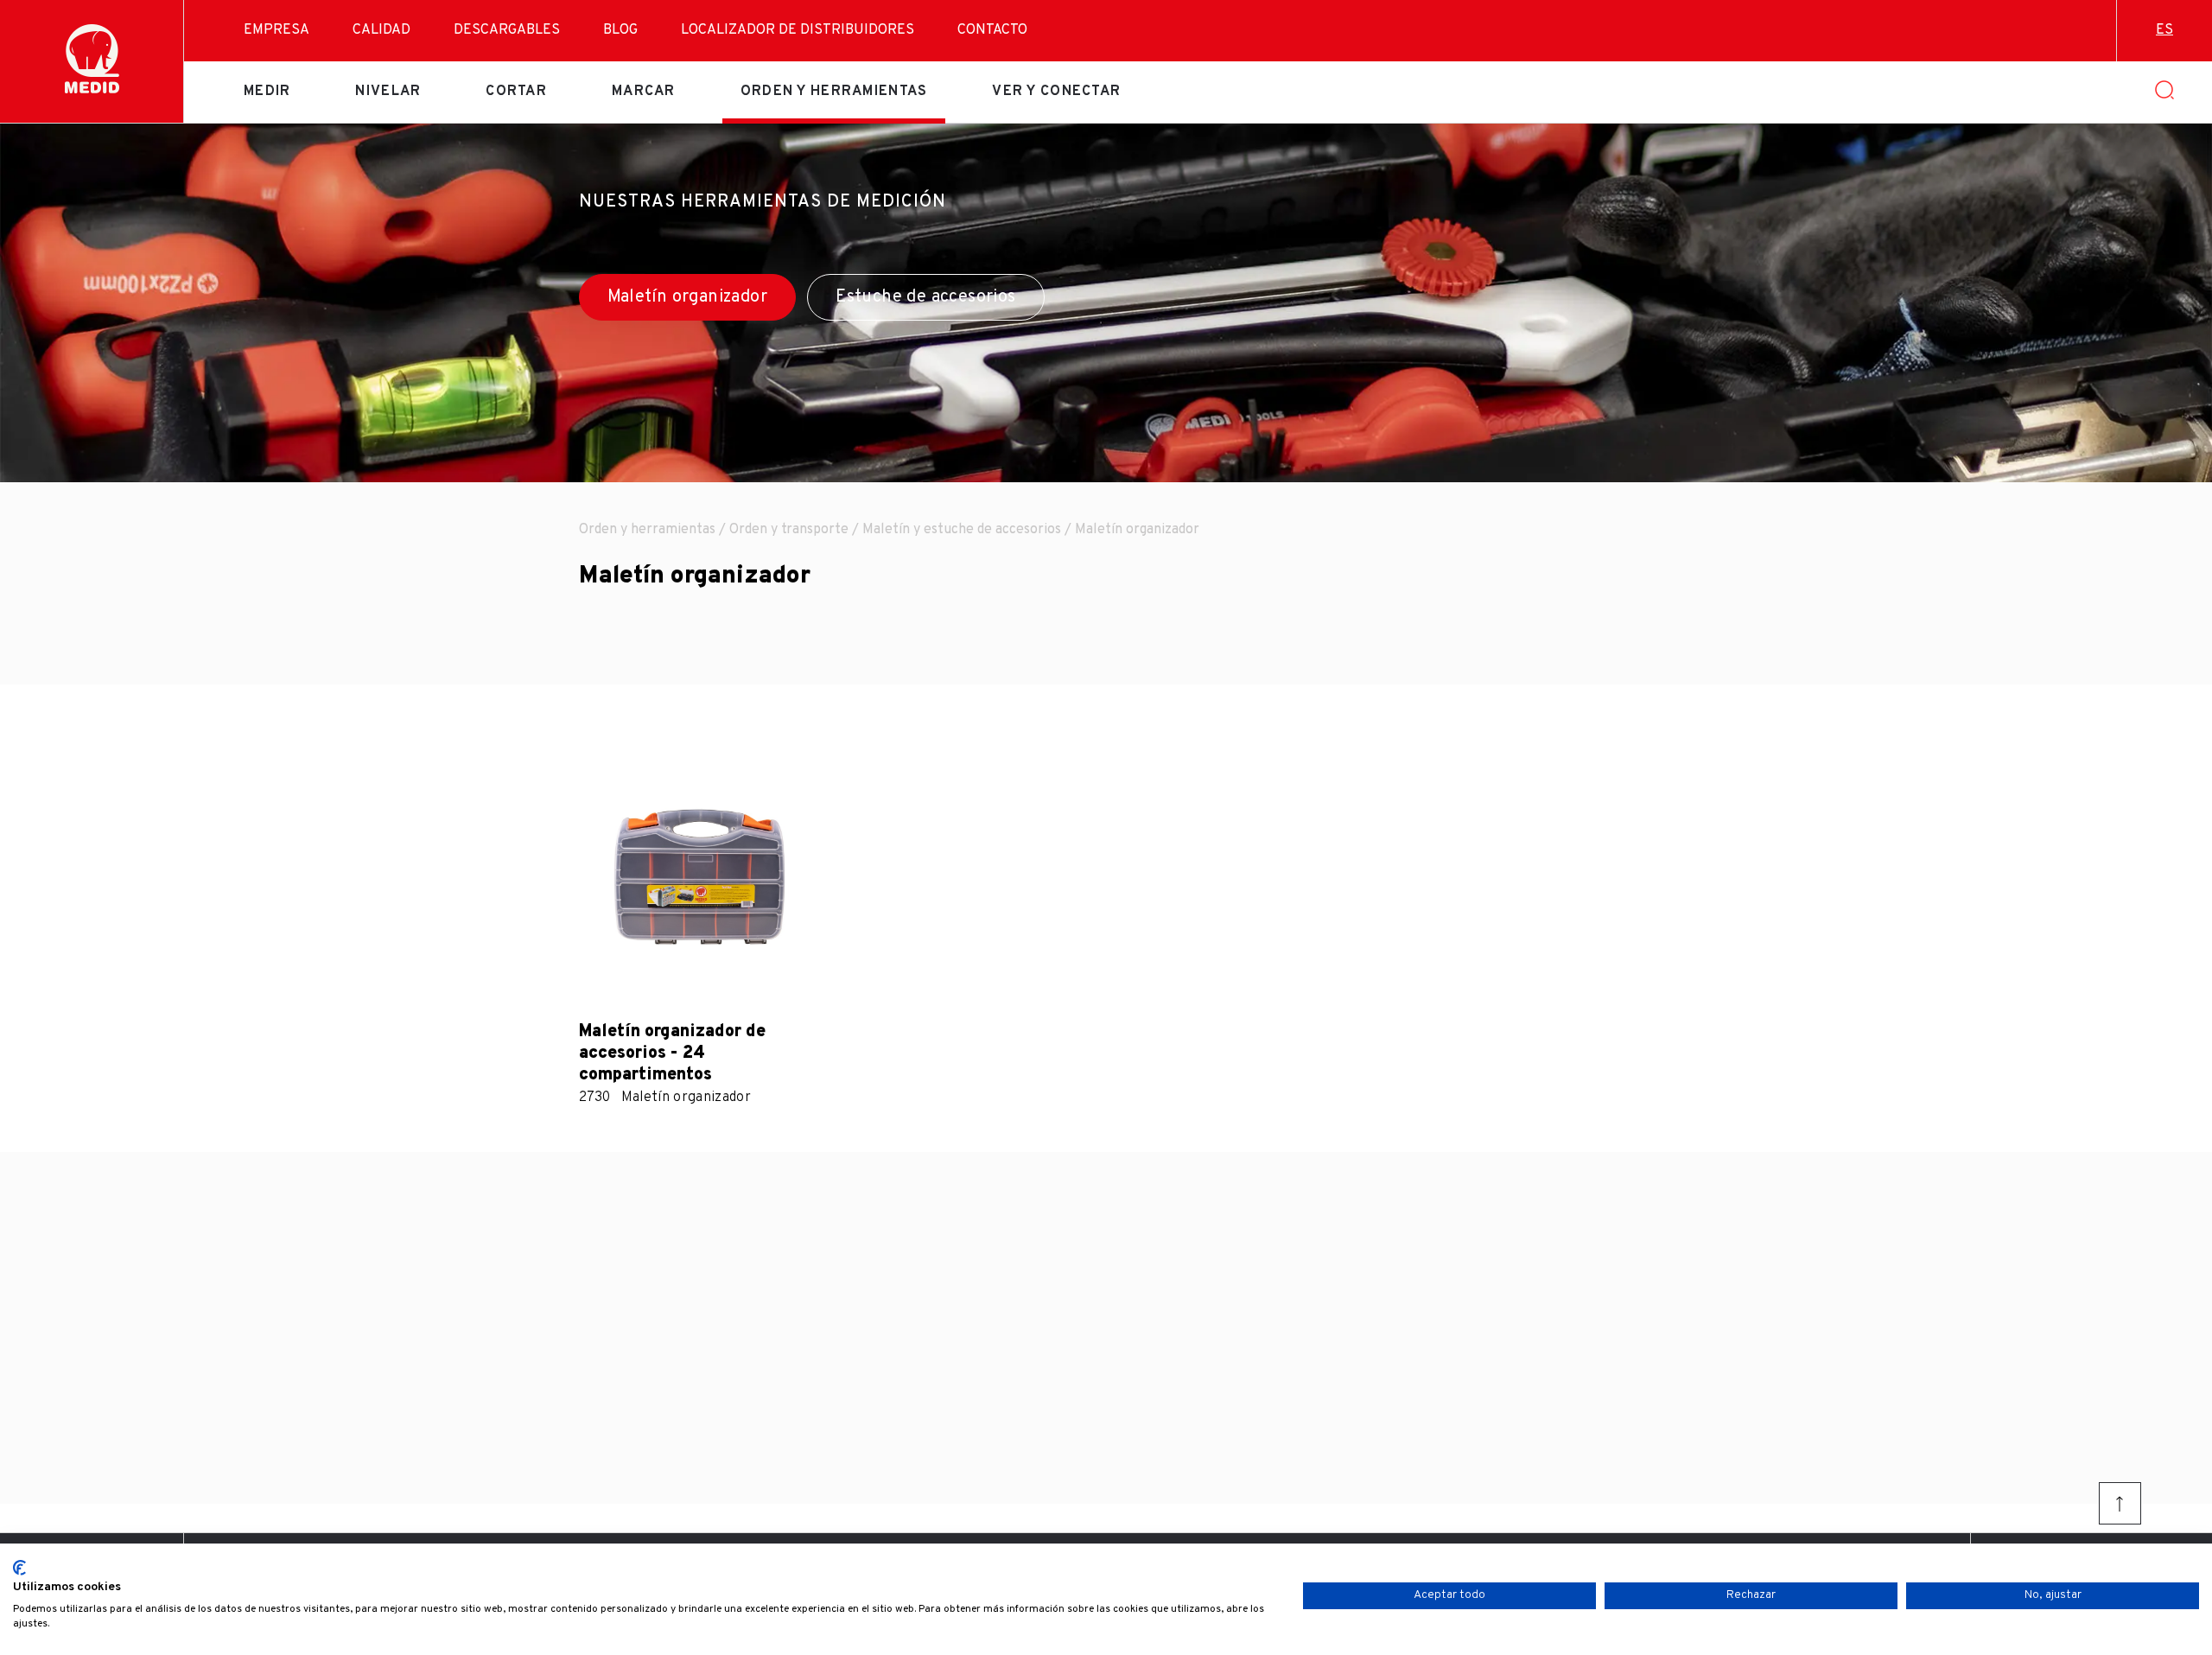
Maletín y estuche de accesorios (962, 530)
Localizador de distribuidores (798, 30)
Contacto (992, 30)
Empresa (276, 30)
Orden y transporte (789, 530)
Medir (267, 92)
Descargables (507, 30)
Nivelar (388, 92)
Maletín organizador (688, 297)
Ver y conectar (1056, 92)
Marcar (644, 92)
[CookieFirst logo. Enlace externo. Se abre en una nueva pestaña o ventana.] (19, 1568)
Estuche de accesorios (925, 297)
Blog (620, 30)
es (2164, 30)
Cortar (516, 92)
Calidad (381, 30)
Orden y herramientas (834, 92)
